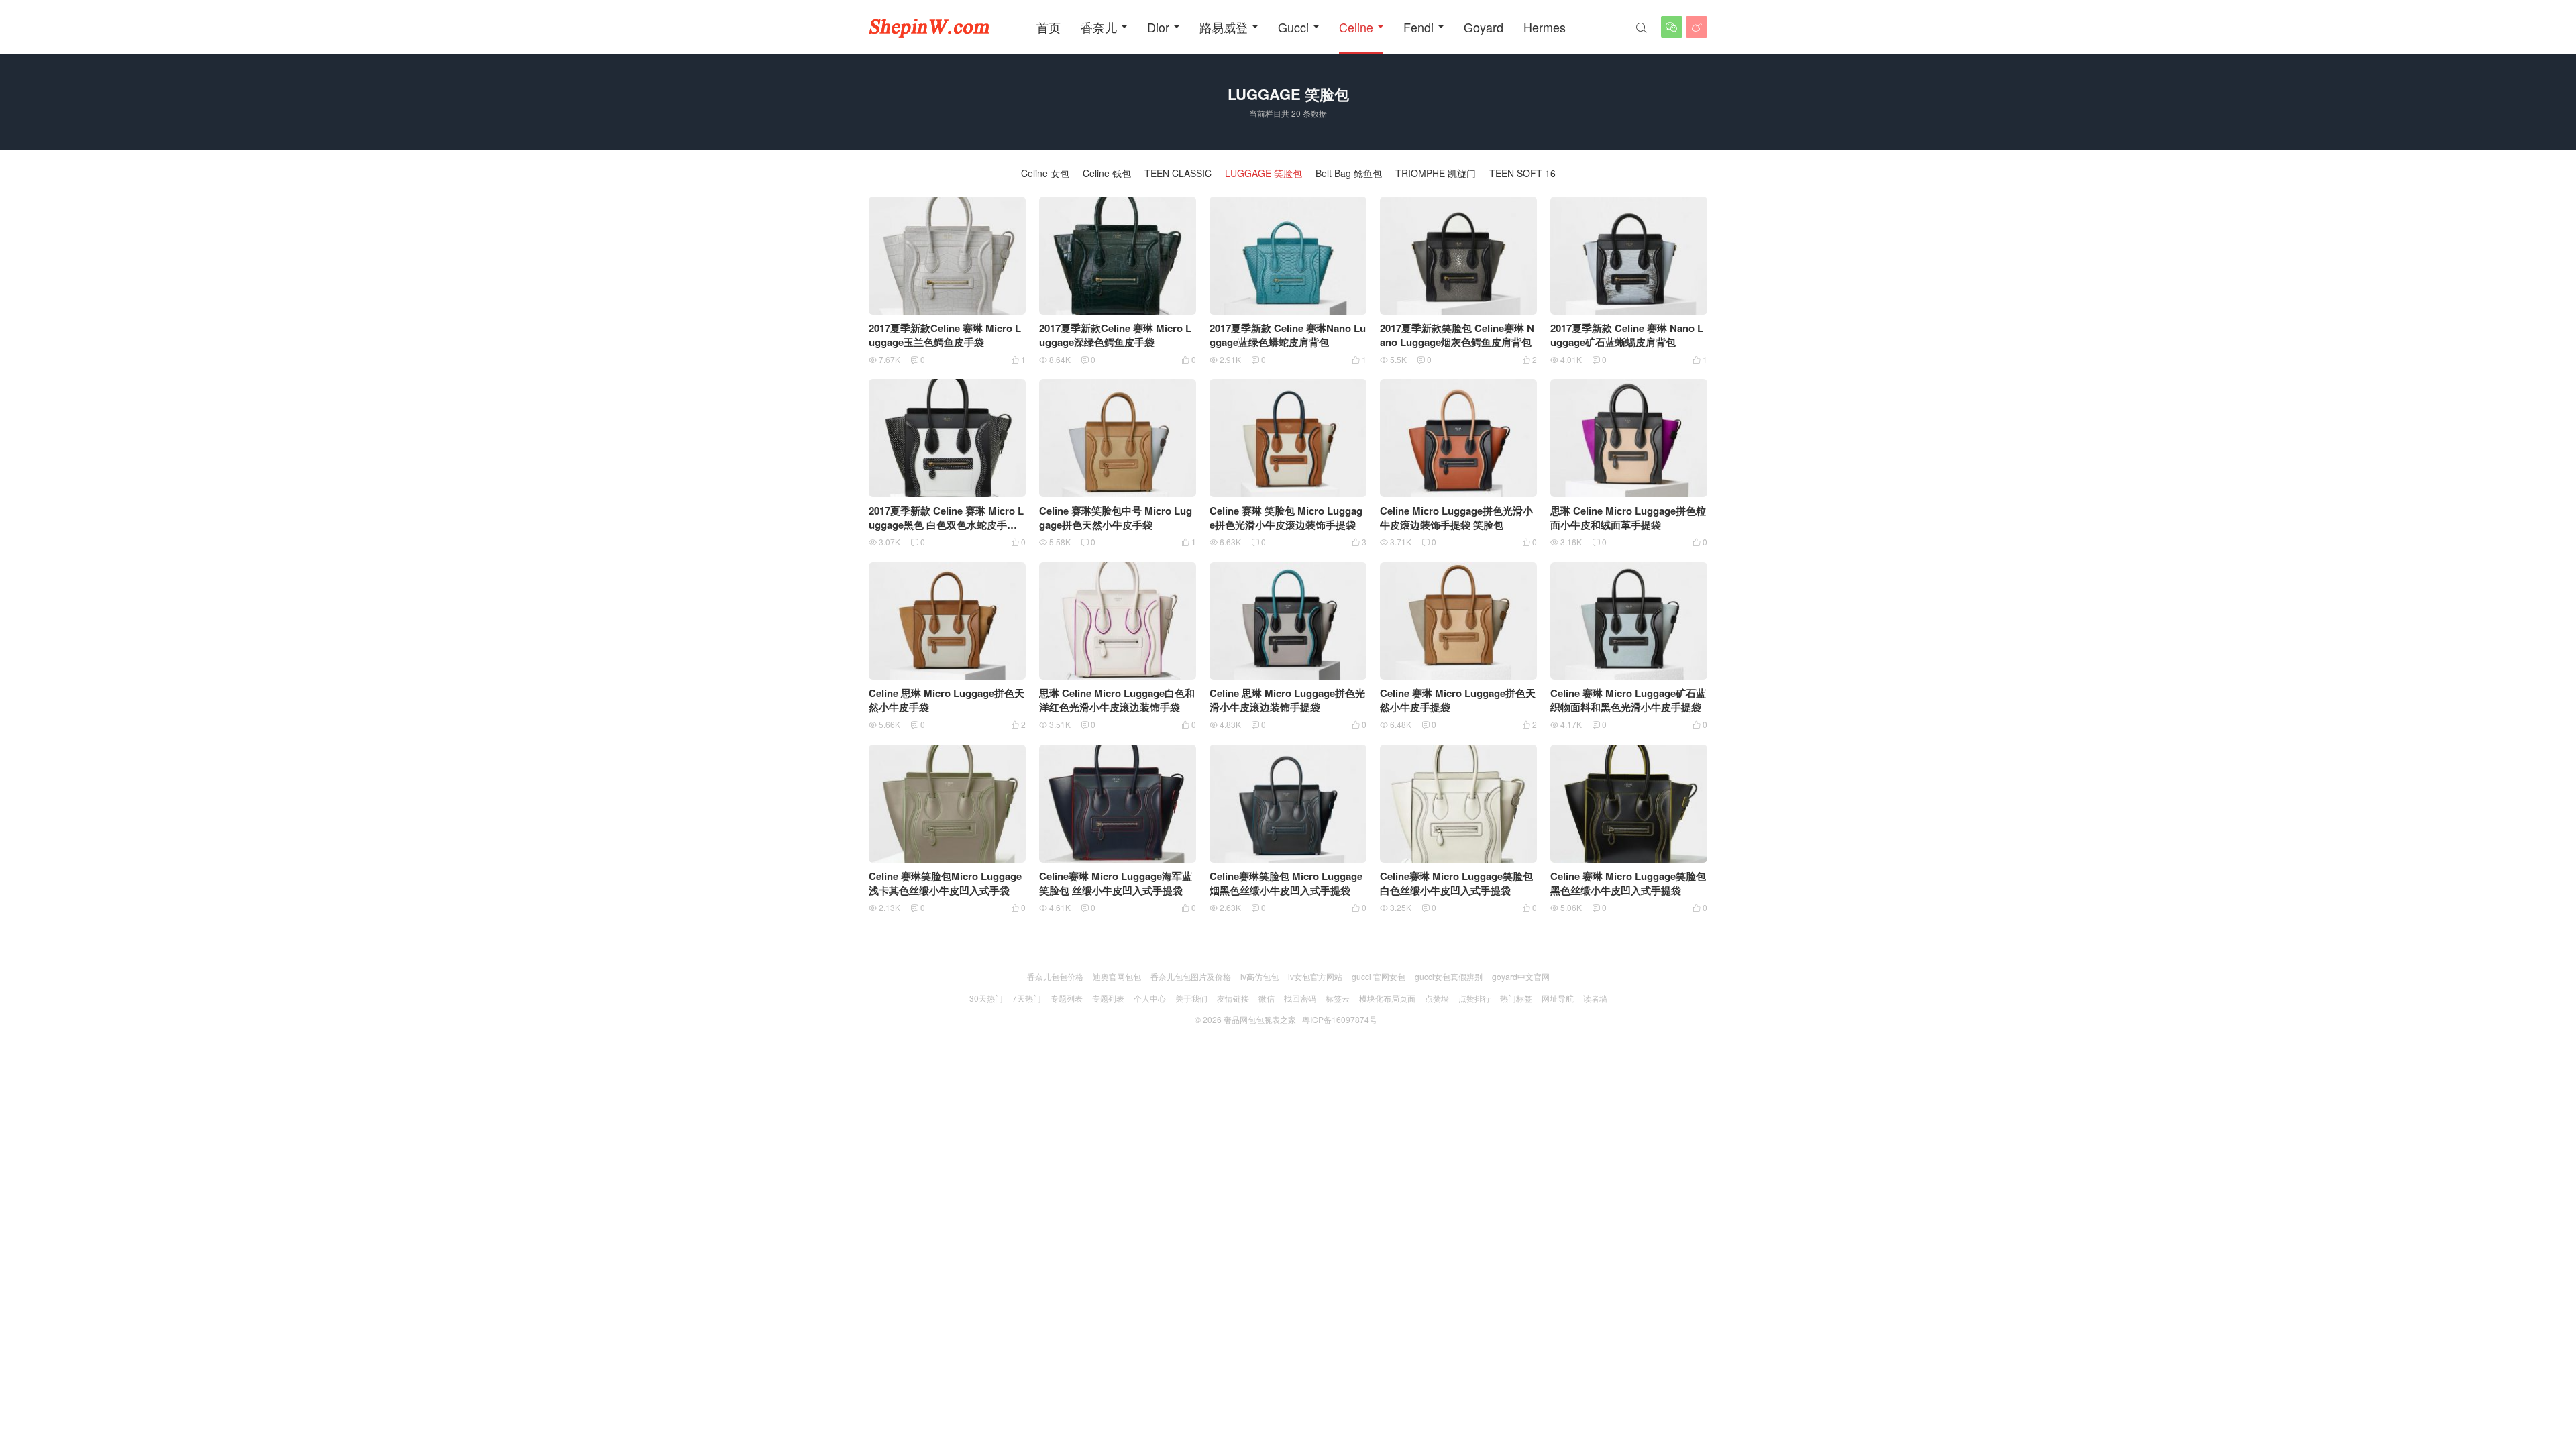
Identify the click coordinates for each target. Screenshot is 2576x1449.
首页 (1049, 27)
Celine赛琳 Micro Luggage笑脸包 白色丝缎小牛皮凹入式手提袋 (1456, 883)
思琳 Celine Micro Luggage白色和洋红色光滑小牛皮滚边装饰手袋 (1117, 700)
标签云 (1338, 998)
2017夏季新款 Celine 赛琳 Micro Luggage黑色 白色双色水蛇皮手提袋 (946, 525)
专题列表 (1067, 998)
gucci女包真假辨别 (1449, 976)
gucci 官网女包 (1379, 976)
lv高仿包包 (1259, 976)
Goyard (1484, 27)
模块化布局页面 (1387, 998)
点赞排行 (1474, 998)
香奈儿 (1099, 27)
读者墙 (1595, 998)
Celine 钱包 (1107, 173)
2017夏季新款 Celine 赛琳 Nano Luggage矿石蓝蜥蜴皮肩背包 (1627, 335)
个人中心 (1150, 998)
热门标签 (1516, 998)
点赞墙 (1437, 998)
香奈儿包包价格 (1055, 976)
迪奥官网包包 (1117, 976)
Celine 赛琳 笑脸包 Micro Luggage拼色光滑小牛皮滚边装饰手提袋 (1286, 518)
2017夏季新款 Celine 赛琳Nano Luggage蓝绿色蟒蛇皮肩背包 (1288, 335)
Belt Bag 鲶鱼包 (1349, 173)
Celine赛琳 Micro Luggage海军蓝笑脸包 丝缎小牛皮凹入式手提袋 (1116, 883)
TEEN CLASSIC (1178, 173)
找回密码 (1300, 998)
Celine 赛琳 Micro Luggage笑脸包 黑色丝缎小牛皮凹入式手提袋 (1628, 883)
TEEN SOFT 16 (1522, 173)
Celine (1356, 27)
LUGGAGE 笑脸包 (1264, 173)
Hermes (1545, 27)
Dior (1158, 27)
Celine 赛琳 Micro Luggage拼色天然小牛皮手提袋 (1458, 700)
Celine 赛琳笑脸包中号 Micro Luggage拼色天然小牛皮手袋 (1116, 518)
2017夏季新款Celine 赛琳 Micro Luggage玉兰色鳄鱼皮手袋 (945, 335)
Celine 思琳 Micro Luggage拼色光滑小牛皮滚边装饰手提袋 (1287, 700)
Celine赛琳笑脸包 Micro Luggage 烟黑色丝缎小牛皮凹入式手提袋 (1286, 883)
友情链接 (1233, 998)
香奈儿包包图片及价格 (1191, 976)
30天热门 (986, 998)
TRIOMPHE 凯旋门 (1436, 173)
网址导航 (1558, 998)
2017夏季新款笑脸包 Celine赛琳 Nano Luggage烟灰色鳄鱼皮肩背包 (1457, 335)
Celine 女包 (1045, 173)
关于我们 (1191, 998)
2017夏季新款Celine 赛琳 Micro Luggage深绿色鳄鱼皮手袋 (1115, 335)
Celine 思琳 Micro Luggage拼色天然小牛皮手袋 (947, 700)
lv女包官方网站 (1315, 976)
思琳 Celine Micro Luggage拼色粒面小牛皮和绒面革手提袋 (1628, 518)
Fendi (1418, 27)
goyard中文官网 (1521, 976)
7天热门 (1027, 998)
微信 (1267, 998)
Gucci (1293, 27)
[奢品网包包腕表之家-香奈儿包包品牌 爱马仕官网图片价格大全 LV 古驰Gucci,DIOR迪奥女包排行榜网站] (929, 27)
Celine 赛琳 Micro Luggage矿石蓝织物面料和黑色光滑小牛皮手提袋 (1628, 700)
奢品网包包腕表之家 (1260, 1019)
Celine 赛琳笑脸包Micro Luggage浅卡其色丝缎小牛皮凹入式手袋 (945, 883)
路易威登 (1224, 27)
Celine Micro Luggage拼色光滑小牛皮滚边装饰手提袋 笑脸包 (1456, 518)
